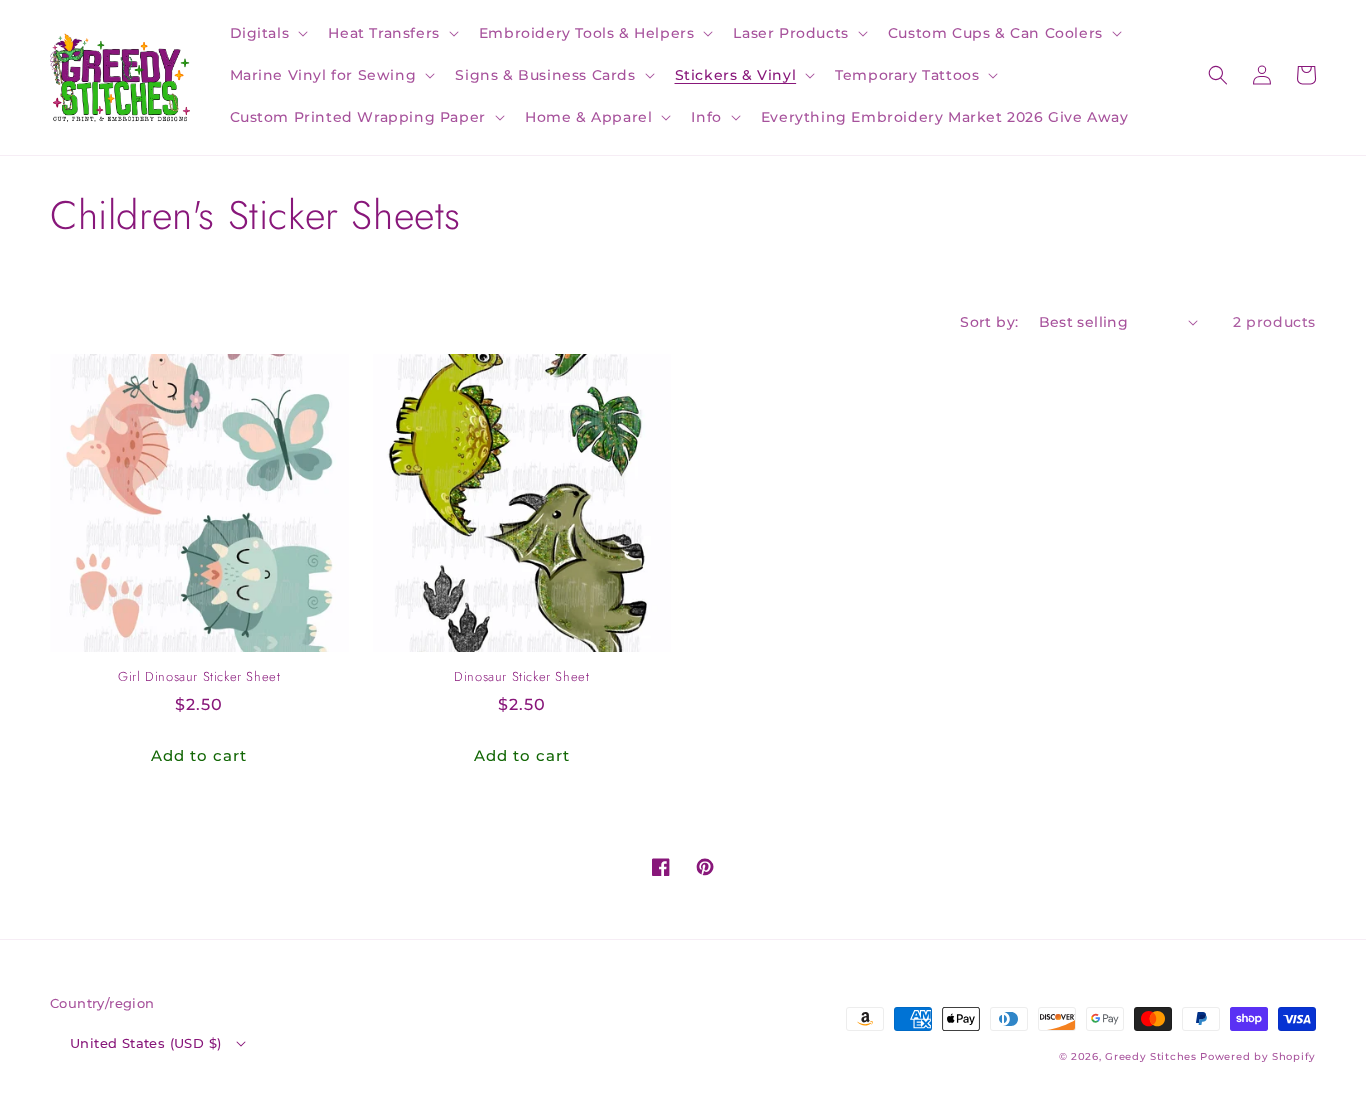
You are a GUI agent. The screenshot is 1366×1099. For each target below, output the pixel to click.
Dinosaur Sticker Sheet (521, 677)
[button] (267, 33)
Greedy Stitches (1151, 1056)
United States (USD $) (145, 1043)
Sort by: (989, 322)
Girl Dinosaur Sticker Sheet (199, 677)
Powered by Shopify (1258, 1056)
